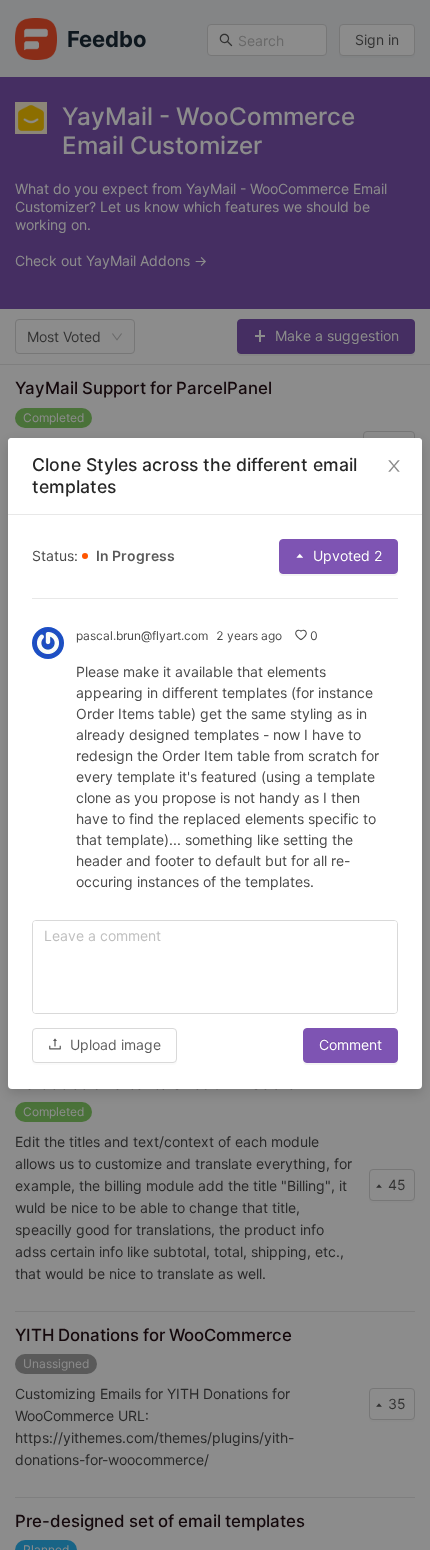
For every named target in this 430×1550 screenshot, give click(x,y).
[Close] (394, 466)
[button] (104, 1044)
